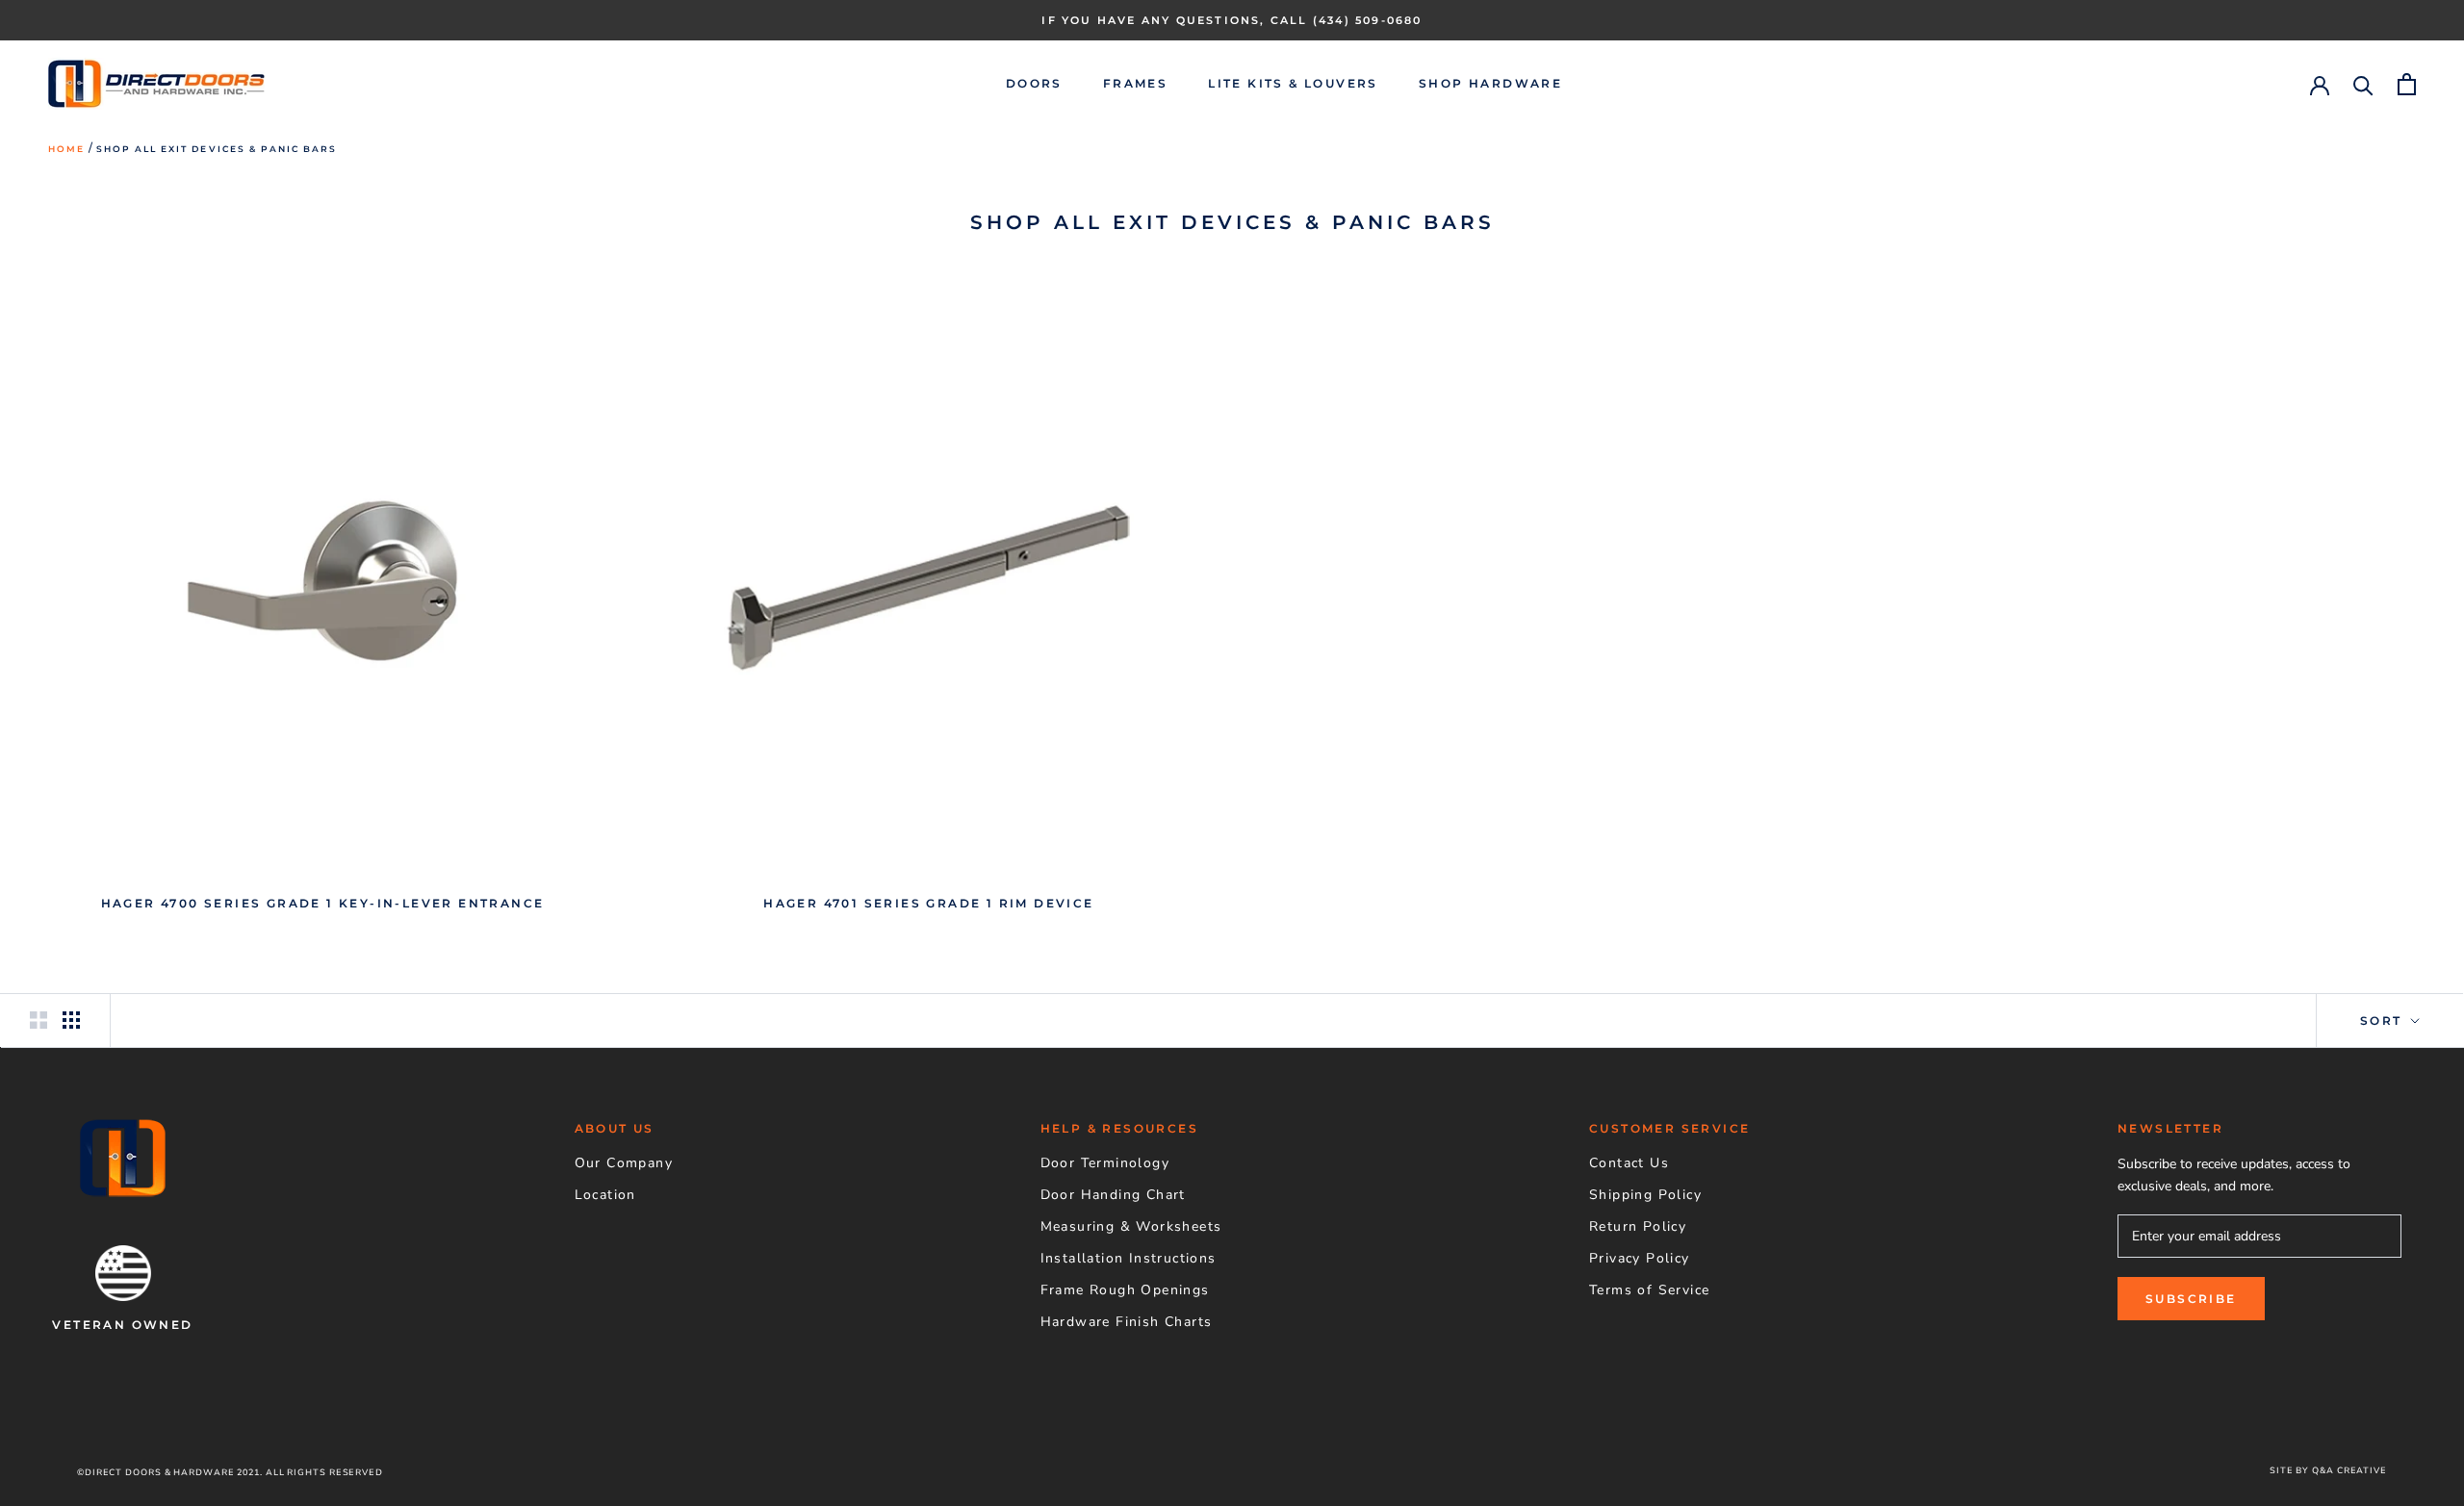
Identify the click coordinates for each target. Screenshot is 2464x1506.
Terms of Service (1649, 1290)
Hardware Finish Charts (1127, 1322)
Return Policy (1638, 1226)
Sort (2384, 1021)
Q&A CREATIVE (2349, 1470)
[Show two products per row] (38, 1020)
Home (66, 149)
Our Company (624, 1163)
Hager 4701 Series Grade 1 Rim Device (928, 903)
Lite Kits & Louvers (1293, 84)
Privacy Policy (1640, 1258)
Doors (1034, 84)
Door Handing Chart (1113, 1195)
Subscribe (2191, 1299)
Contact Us (1629, 1163)
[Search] (2363, 84)
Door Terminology (1105, 1163)
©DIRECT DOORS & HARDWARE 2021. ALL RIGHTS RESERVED (230, 1472)
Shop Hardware (1490, 84)
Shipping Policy (1645, 1195)
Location (605, 1195)
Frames (1135, 84)
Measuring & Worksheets (1131, 1226)
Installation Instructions (1129, 1258)
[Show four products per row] (71, 1020)
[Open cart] (2407, 84)
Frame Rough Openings (1125, 1290)
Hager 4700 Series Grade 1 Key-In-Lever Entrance (323, 903)
